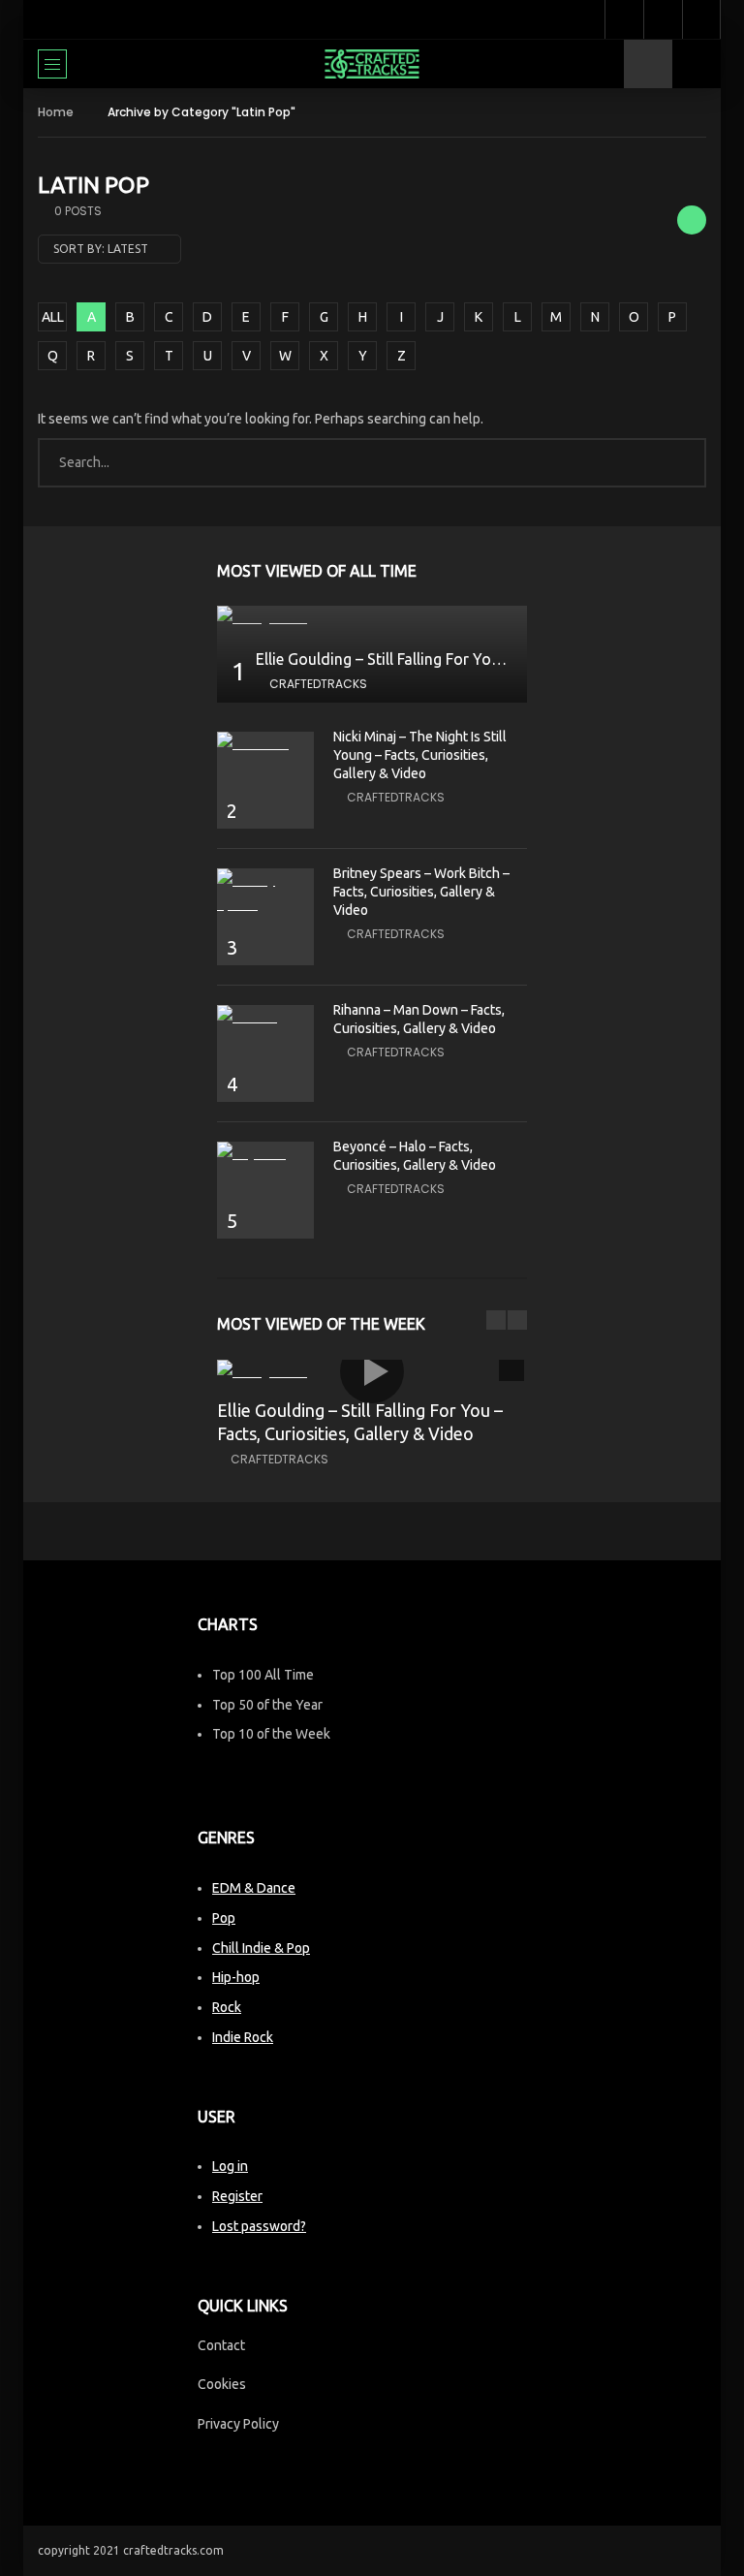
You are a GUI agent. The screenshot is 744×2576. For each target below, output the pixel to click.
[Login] (701, 19)
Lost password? (259, 2226)
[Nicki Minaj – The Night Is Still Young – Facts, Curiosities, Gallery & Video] (265, 744)
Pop (224, 1918)
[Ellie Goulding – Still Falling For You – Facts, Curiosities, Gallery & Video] (372, 618)
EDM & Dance (254, 1888)
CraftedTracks (318, 684)
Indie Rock (243, 2037)
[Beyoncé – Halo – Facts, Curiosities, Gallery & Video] (265, 1154)
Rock (227, 2007)
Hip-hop (236, 1977)
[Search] (697, 64)
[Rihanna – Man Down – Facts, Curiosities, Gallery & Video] (265, 1017)
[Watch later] (624, 19)
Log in (230, 2166)
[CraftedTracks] (372, 64)
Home (56, 112)
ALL (53, 317)
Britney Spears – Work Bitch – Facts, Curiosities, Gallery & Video (421, 892)
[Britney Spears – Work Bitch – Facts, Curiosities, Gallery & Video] (265, 893)
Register (237, 2196)
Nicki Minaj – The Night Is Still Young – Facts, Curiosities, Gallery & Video (420, 755)
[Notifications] (663, 19)
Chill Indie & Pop (261, 1948)
